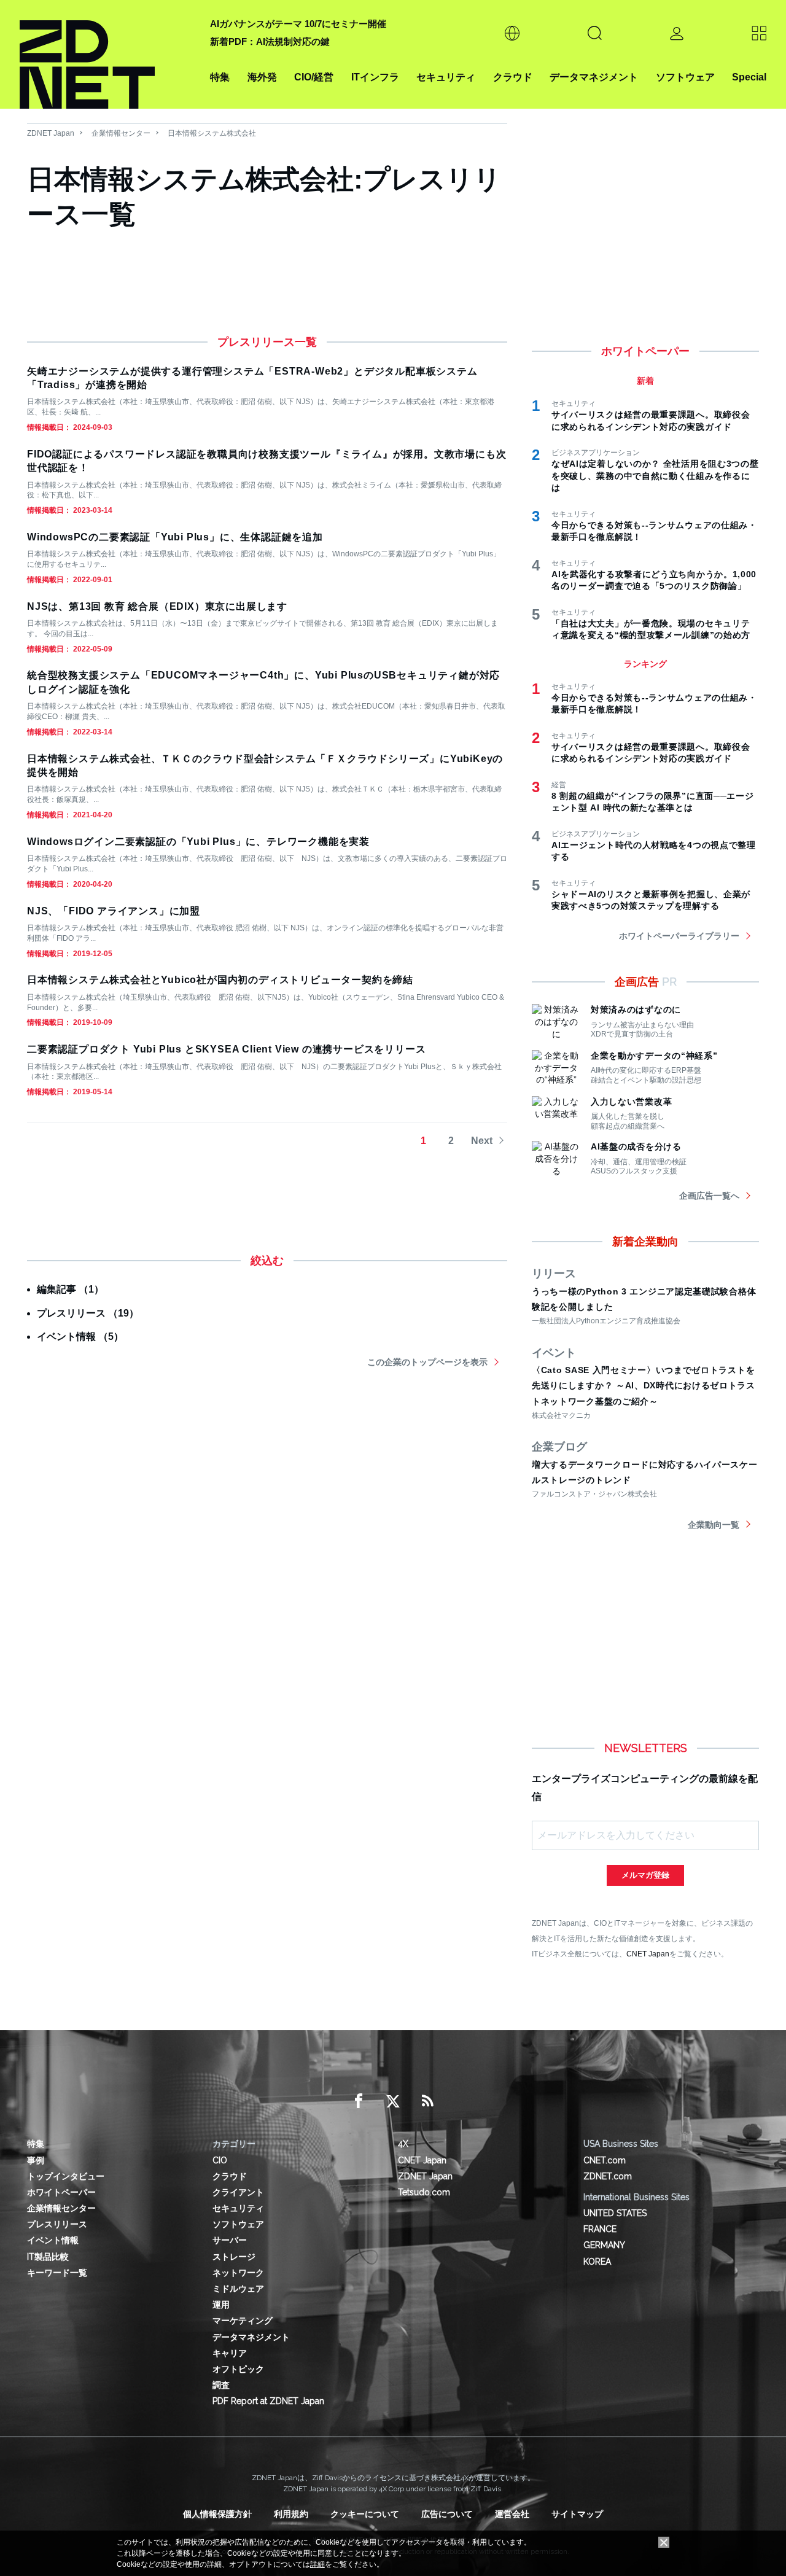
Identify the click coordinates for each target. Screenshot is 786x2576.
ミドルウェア (238, 2289)
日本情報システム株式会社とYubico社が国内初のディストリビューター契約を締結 (220, 980)
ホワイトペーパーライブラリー (679, 936)
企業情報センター (121, 133)
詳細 (317, 2564)
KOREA (597, 2262)
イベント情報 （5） (80, 1337)
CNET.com (605, 2160)
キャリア (230, 2353)
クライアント (238, 2192)
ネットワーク (238, 2273)
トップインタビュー (66, 2176)
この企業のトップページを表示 (427, 1362)
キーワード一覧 (57, 2273)
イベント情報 (53, 2240)
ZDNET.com (608, 2176)
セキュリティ (446, 77)
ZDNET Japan (51, 133)
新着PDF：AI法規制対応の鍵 (270, 41)
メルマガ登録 (645, 1875)
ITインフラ (375, 77)
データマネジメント (594, 77)
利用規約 (291, 2514)
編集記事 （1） (70, 1289)
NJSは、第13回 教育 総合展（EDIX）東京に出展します (157, 606)
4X (403, 2144)
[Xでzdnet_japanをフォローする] (393, 2101)
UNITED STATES (615, 2213)
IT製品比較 (48, 2257)
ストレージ (234, 2257)
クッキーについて (365, 2514)
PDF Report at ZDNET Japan (268, 2401)
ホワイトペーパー (61, 2192)
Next (482, 1141)
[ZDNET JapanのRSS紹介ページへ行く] (427, 2101)
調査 (221, 2385)
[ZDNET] (107, 54)
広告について (447, 2514)
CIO (220, 2160)
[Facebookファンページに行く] (359, 2101)
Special (749, 77)
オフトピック (238, 2369)
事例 (36, 2160)
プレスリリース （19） (88, 1313)
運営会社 (512, 2514)
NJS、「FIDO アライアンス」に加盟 (114, 911)
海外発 (262, 77)
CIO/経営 (314, 77)
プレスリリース (57, 2224)
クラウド (513, 77)
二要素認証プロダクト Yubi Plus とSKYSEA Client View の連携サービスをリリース (226, 1049)
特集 (220, 77)
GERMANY (604, 2245)
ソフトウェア (685, 77)
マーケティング (243, 2321)
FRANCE (600, 2229)
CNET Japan (648, 1954)
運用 (221, 2305)
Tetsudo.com (424, 2192)
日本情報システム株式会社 (212, 133)
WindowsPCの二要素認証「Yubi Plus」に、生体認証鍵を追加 (175, 537)
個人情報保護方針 (217, 2514)
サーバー (230, 2240)
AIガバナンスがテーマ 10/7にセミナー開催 (298, 24)
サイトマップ (577, 2514)
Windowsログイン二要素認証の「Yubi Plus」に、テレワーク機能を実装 (198, 842)
